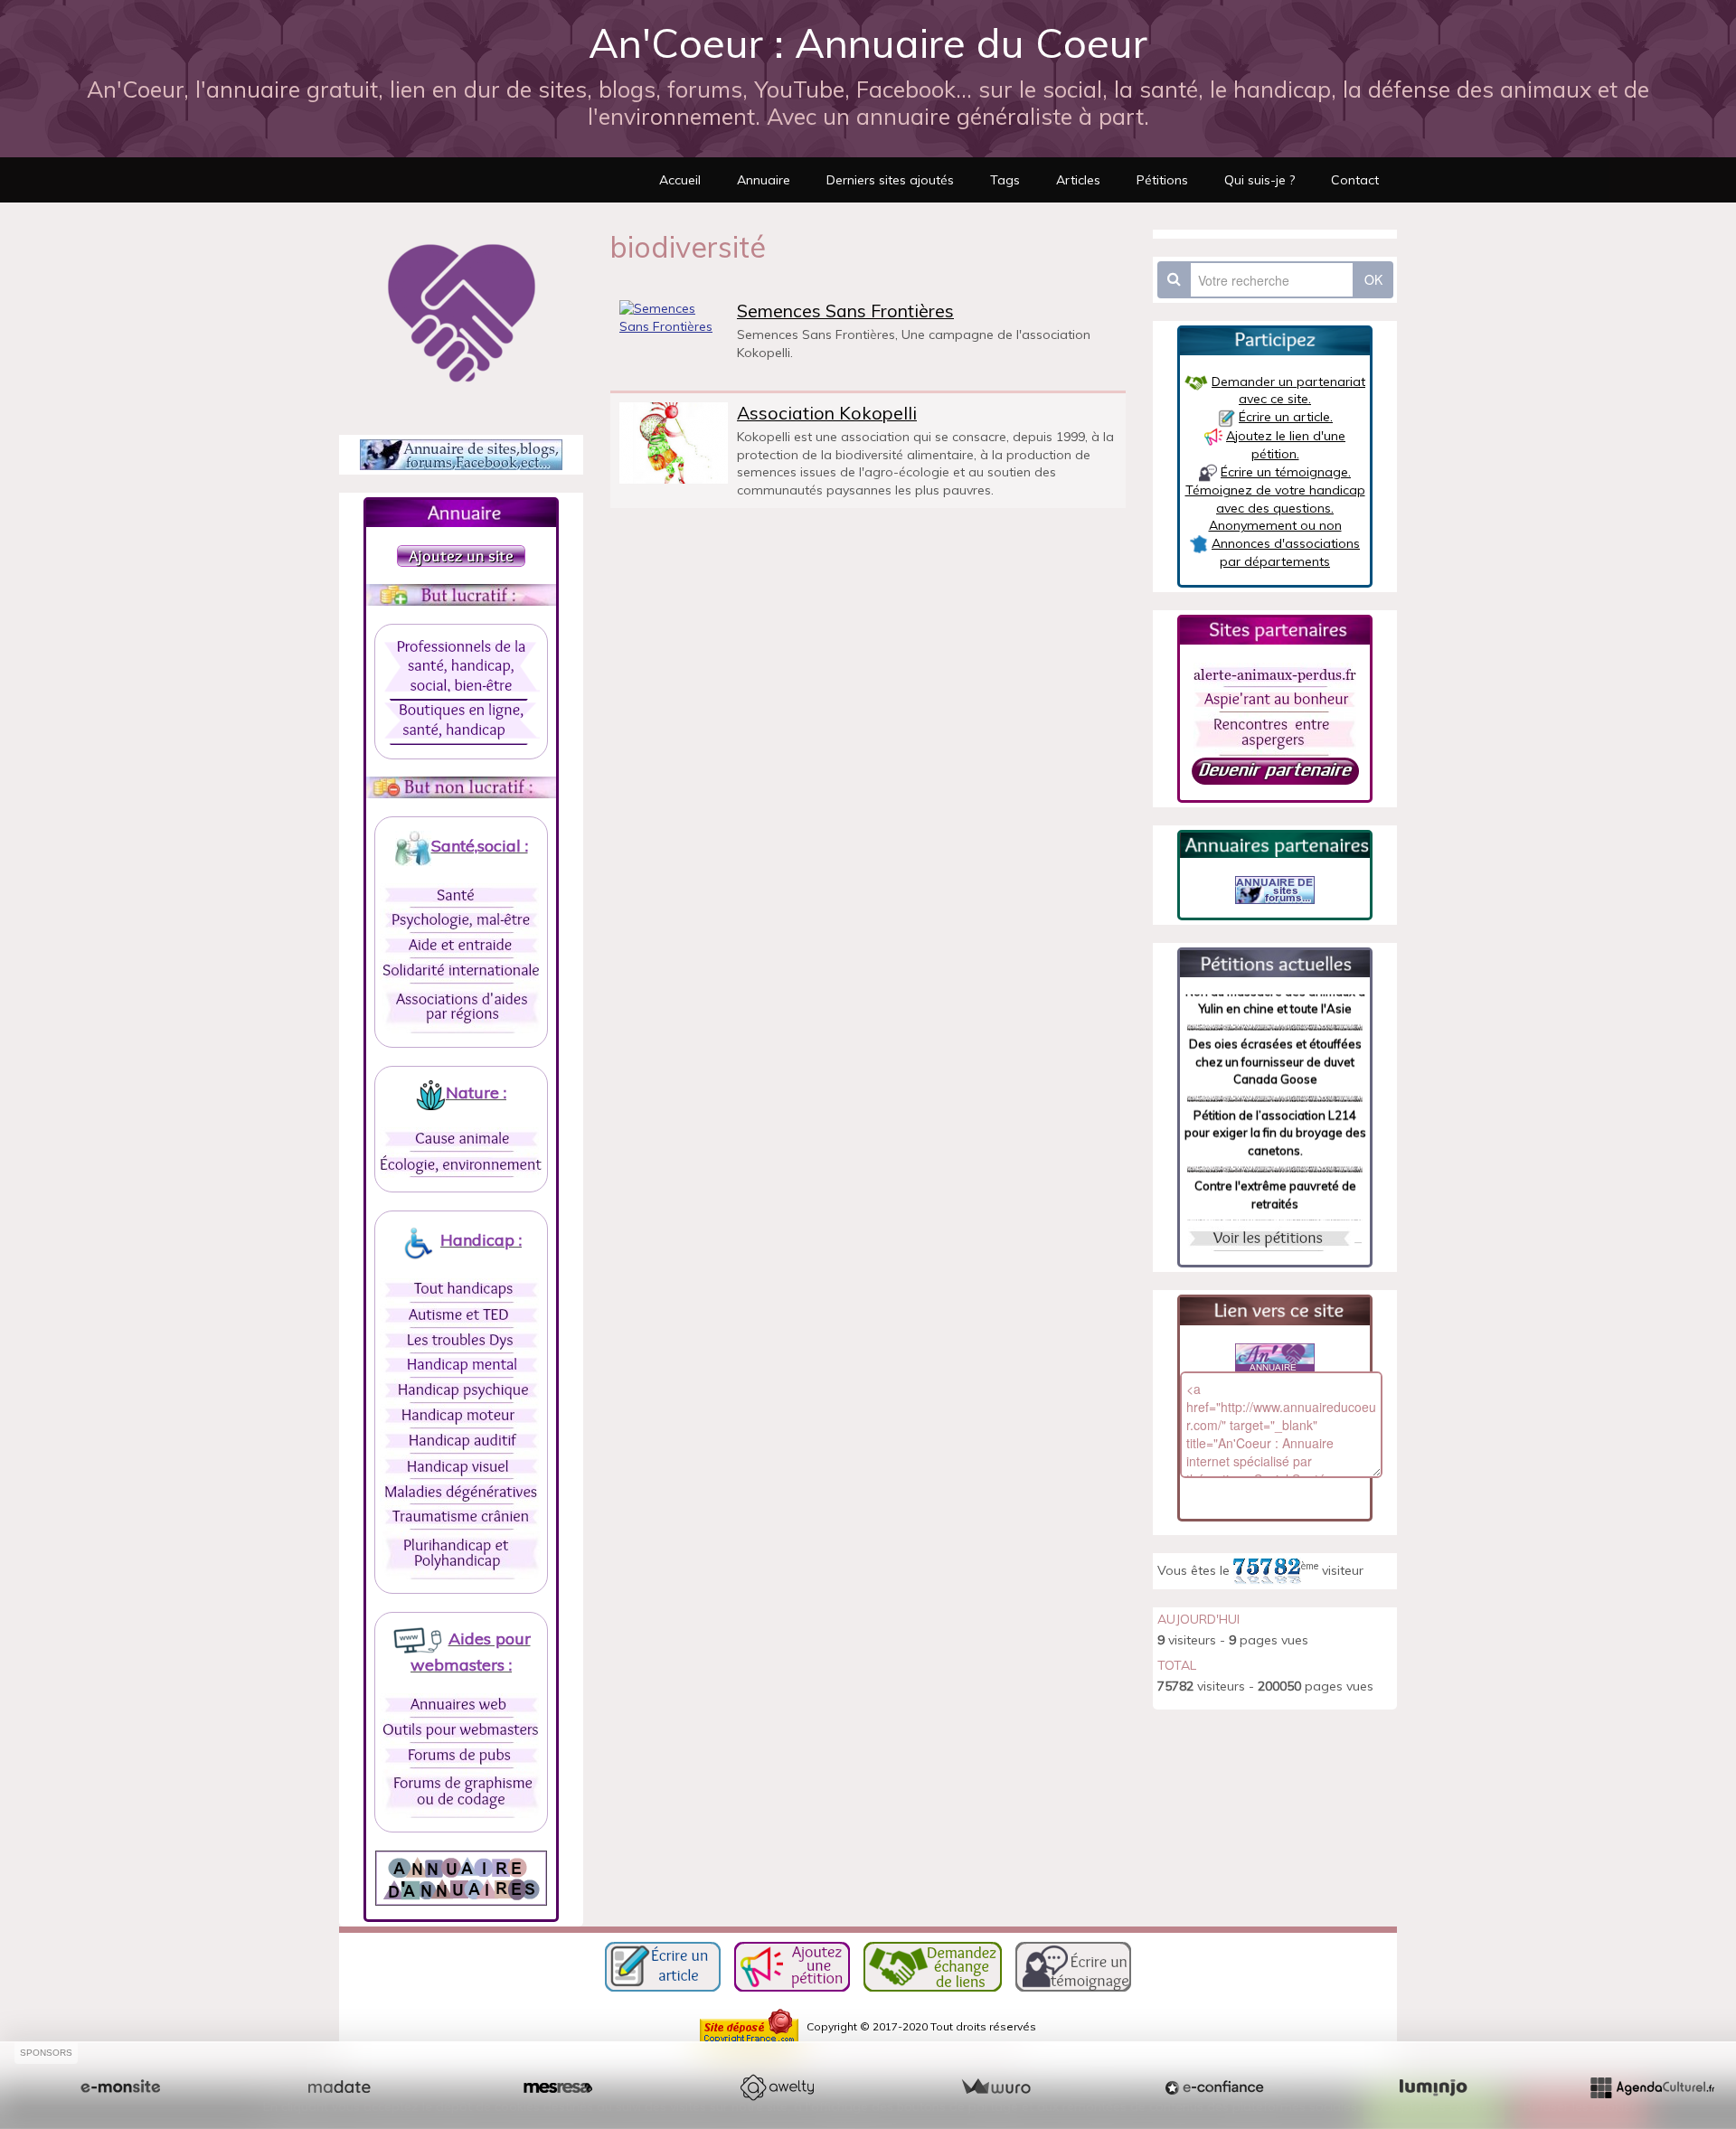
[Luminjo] (1433, 2087)
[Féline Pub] (1275, 889)
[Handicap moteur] (461, 1416)
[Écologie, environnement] (461, 1164)
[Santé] (461, 895)
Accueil (680, 180)
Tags (1005, 180)
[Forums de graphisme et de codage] (462, 1793)
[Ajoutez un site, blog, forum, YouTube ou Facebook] (461, 554)
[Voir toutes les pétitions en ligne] (1275, 962)
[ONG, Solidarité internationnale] (461, 971)
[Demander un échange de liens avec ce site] (933, 1965)
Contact (1355, 180)
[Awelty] (777, 2087)
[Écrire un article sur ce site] (663, 1965)
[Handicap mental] (462, 1366)
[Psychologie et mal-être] (461, 920)
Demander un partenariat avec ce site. (1288, 391)
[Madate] (339, 2087)
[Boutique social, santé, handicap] (461, 721)
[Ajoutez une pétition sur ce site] (792, 1965)
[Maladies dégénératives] (461, 1492)
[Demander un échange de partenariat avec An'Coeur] (1275, 769)
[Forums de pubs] (461, 1756)
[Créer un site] (120, 2087)
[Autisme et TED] (461, 1315)
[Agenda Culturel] (1652, 2087)
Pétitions (1162, 180)
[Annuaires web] (461, 1705)
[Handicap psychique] (461, 1390)
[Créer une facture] (995, 2087)
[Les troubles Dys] (461, 1341)
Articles (1078, 180)
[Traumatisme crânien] (461, 1517)
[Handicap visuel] (461, 1466)
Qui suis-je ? (1260, 180)
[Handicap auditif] (461, 1441)
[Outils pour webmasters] (461, 1730)
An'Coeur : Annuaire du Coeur (868, 42)
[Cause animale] (461, 1139)
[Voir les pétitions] (1269, 1238)
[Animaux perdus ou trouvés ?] (1275, 674)
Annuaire (764, 180)
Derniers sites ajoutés (890, 180)
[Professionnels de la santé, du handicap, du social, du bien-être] (462, 668)
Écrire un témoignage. (1286, 472)
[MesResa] (558, 2087)
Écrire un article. (1286, 417)
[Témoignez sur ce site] (1073, 1965)
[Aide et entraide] (461, 946)
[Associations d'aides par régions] (462, 1008)
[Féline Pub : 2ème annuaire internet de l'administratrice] (461, 454)
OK (1373, 279)
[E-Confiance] (1214, 2087)
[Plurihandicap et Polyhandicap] (462, 1554)
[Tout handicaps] (461, 1290)
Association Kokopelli (827, 413)
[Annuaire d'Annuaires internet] (461, 1877)
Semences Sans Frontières (845, 311)
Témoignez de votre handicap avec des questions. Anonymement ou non (1275, 508)
